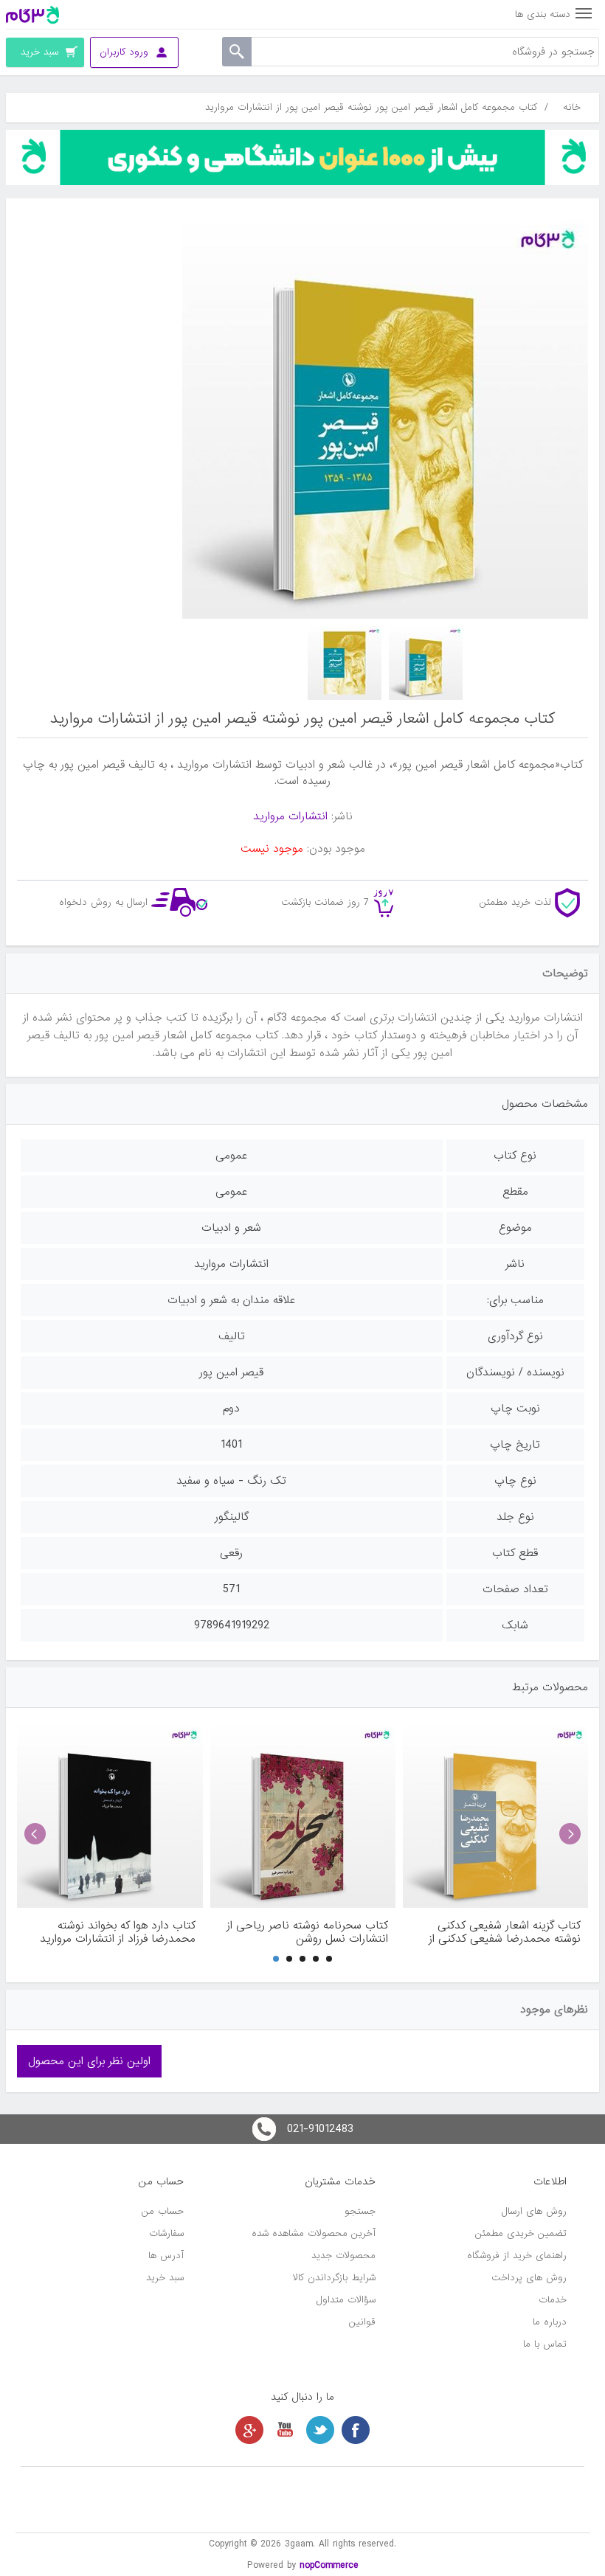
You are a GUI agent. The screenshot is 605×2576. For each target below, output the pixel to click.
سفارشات (166, 2233)
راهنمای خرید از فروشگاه (517, 2256)
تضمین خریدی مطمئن (521, 2233)
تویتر (320, 2430)
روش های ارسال (534, 2211)
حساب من (163, 2211)
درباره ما (550, 2322)
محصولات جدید (343, 2256)
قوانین (362, 2322)
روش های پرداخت (529, 2278)
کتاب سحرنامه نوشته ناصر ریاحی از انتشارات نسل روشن (307, 1932)
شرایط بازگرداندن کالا (334, 2278)
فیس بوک (356, 2430)
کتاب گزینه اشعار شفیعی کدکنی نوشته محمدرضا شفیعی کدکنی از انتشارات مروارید (505, 1932)
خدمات (553, 2300)
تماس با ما (545, 2344)
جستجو (360, 2211)
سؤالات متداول (346, 2300)
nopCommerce (329, 2565)
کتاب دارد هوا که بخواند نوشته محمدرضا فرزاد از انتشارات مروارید (117, 1932)
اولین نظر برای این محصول (89, 2061)
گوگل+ (249, 2430)
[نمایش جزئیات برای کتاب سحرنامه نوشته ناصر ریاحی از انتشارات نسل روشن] (303, 1815)
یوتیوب (285, 2430)
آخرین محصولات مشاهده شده (314, 2233)
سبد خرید (165, 2278)
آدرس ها (166, 2256)
